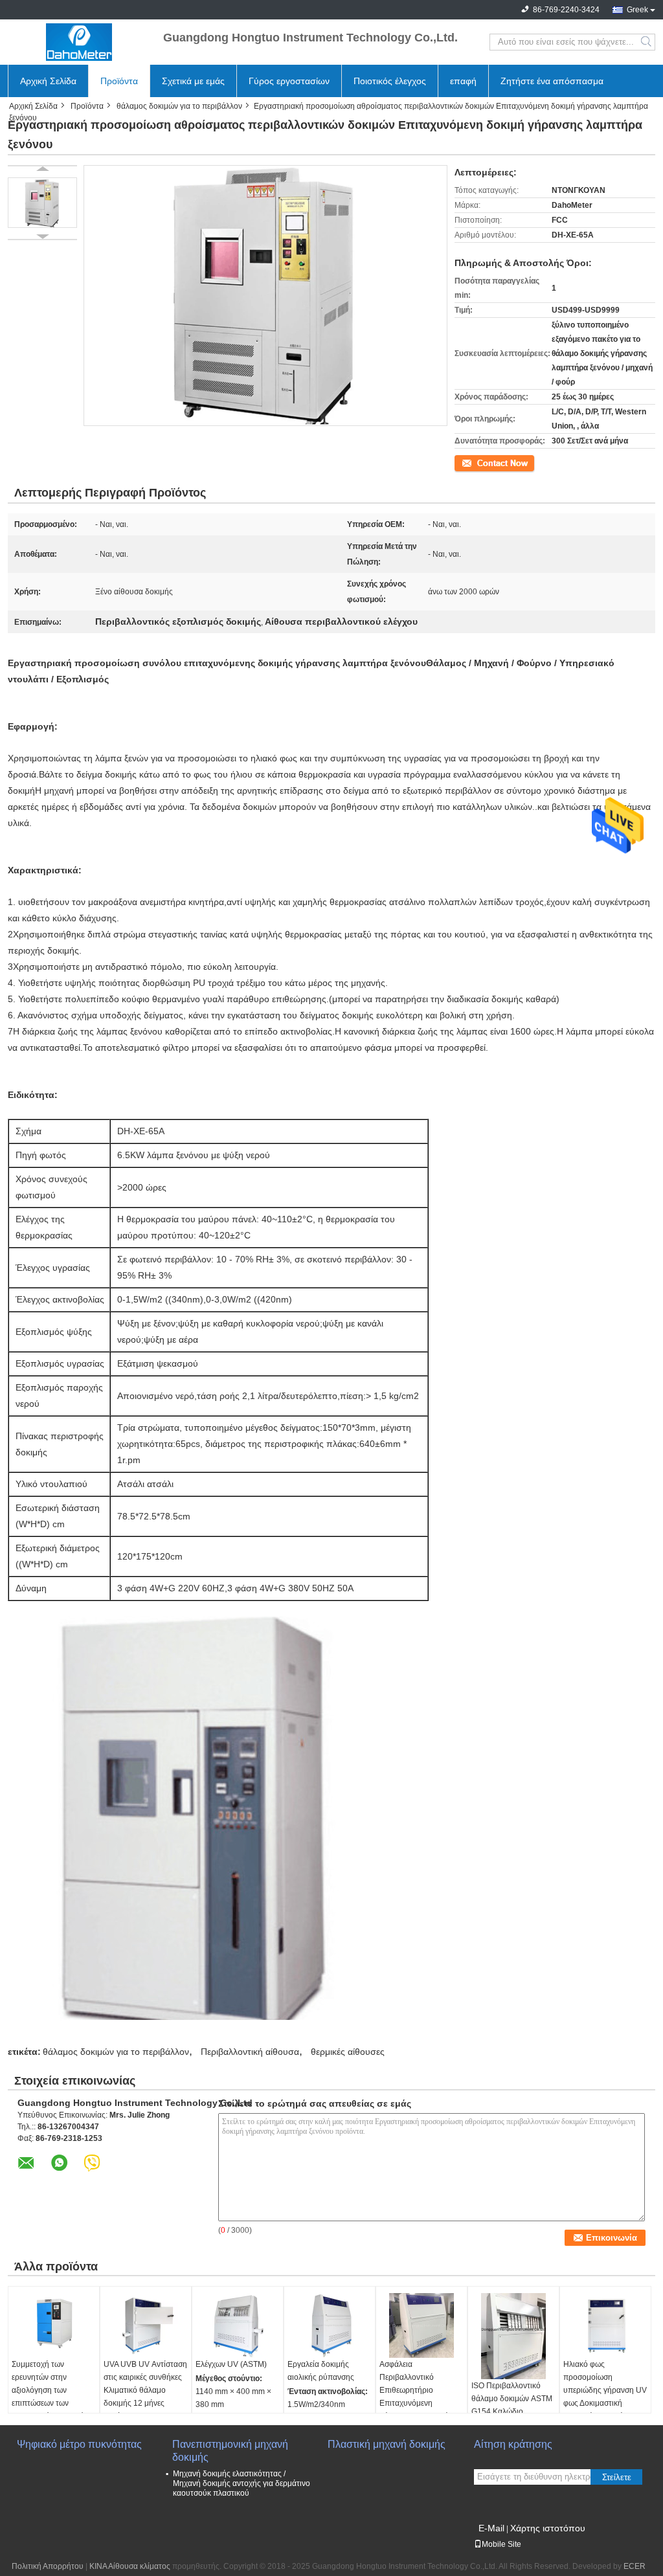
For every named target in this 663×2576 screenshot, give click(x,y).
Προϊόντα (119, 81)
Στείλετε (617, 2477)
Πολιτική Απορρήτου (48, 2566)
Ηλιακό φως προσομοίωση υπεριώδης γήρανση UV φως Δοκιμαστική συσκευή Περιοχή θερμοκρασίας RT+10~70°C (605, 2403)
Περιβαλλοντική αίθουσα (250, 2052)
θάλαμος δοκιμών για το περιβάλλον (179, 106)
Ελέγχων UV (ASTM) (231, 2364)
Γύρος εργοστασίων (289, 81)
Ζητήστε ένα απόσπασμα (552, 81)
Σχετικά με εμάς (193, 81)
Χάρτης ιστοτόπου (548, 2528)
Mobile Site (501, 2544)
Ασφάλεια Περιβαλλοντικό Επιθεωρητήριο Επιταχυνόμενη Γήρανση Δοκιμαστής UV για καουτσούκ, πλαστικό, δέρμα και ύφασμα (416, 2410)
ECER (635, 2566)
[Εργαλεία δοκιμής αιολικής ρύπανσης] (330, 2325)
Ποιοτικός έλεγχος (390, 81)
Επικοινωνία (476, 462)
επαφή (463, 81)
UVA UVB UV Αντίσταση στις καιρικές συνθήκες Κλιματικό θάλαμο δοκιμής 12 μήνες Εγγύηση (145, 2390)
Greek (637, 10)
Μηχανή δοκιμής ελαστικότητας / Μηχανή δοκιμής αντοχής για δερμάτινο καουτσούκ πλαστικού (242, 2483)
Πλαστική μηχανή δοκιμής (387, 2444)
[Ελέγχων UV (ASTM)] (238, 2325)
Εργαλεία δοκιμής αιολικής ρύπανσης (321, 2371)
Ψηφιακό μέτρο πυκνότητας (79, 2444)
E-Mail (491, 2528)
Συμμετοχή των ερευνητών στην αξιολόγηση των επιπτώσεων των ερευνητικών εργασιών (50, 2390)
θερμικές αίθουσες (348, 2052)
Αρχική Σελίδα (48, 81)
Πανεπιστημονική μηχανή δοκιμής (230, 2451)
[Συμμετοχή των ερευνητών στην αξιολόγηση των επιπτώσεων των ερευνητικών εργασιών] (54, 2325)
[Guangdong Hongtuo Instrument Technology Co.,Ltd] (79, 42)
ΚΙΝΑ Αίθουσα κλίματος (130, 2566)
